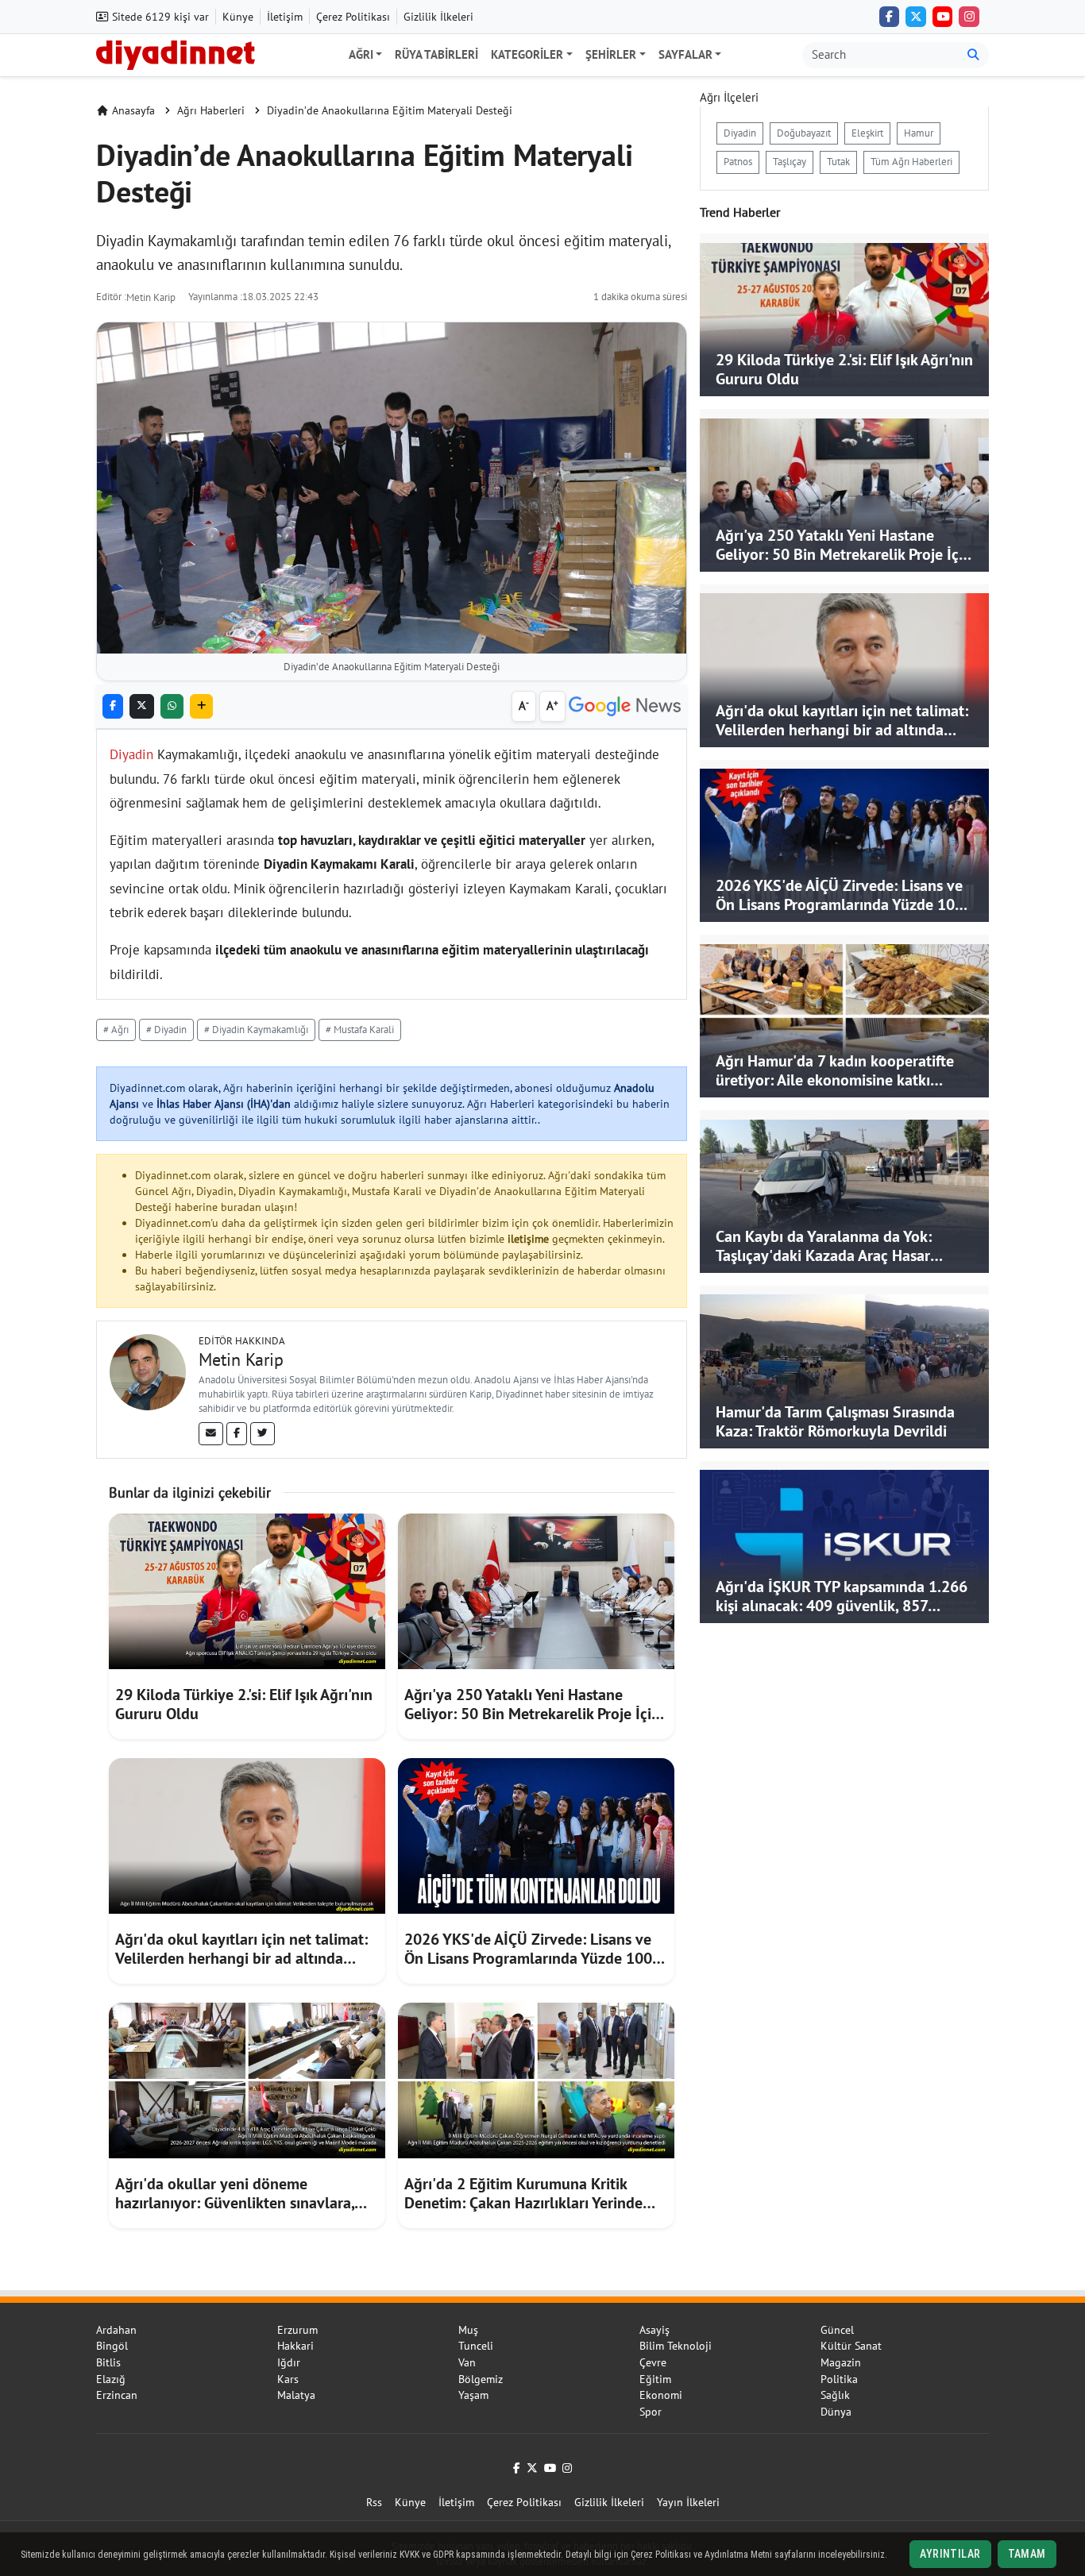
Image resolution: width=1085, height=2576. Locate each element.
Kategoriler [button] (527, 54)
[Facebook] (890, 17)
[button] (201, 706)
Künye (238, 17)
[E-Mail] (211, 1433)
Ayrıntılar (950, 2554)
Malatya (296, 2395)
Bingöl (112, 2346)
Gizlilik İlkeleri (438, 17)
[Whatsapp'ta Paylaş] (172, 706)
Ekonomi (661, 2395)
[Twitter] (263, 1433)
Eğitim (655, 2379)
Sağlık (835, 2395)
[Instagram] (969, 17)
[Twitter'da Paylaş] (142, 706)
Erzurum (297, 2330)
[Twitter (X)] (916, 17)
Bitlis (108, 2362)
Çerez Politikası (353, 17)
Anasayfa (133, 110)
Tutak (838, 162)
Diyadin (131, 754)
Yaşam (473, 2395)
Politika (839, 2379)
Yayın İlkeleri (688, 2502)
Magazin (841, 2362)
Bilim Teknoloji (676, 2346)
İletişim (285, 17)
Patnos (738, 162)
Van (467, 2362)
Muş (468, 2330)
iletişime (528, 1239)
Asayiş (654, 2330)
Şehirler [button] (611, 54)
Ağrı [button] (361, 54)
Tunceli (476, 2346)
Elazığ (111, 2379)
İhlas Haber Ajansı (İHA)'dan (224, 1104)
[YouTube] (943, 17)
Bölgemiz (481, 2379)
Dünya (836, 2412)
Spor (651, 2412)
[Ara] (973, 55)
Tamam (1027, 2554)
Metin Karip (151, 297)
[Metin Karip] (148, 1371)
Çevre (653, 2362)
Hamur (919, 133)
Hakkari (295, 2346)
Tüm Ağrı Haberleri (911, 162)
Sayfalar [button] (685, 54)
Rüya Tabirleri (436, 54)
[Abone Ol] (625, 706)
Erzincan (117, 2395)
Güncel (837, 2330)
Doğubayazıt (804, 133)
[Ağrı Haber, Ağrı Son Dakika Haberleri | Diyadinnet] (176, 53)
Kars (288, 2379)
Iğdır (289, 2362)
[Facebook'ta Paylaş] (113, 706)
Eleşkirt (867, 133)
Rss (374, 2502)
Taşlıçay (790, 162)
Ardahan (116, 2330)
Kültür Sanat (851, 2346)
